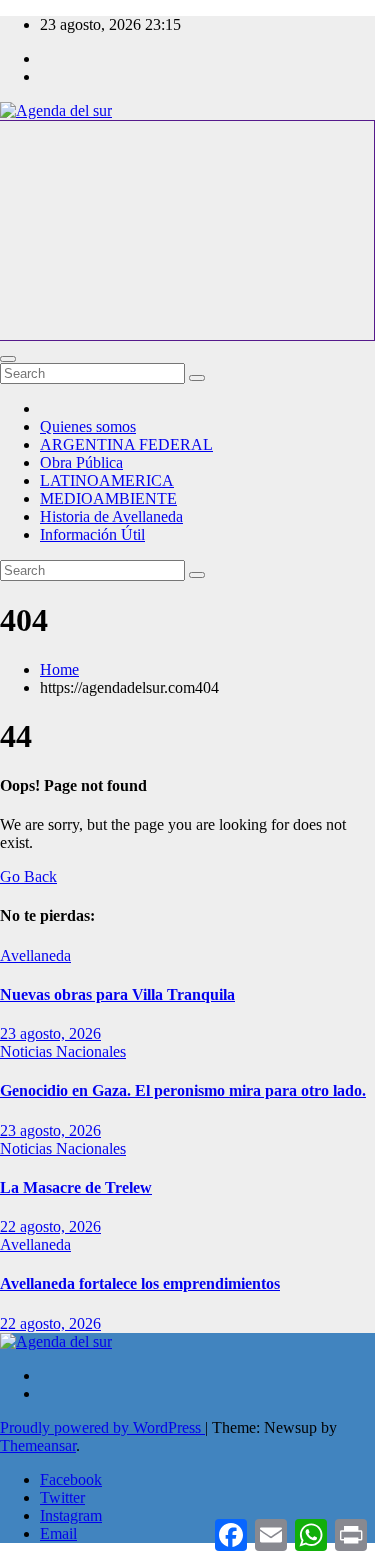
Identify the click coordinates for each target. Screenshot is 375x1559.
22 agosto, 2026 (50, 1226)
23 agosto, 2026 (50, 1033)
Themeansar (38, 1445)
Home (59, 669)
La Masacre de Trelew (76, 1187)
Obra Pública (81, 462)
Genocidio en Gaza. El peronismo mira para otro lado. (183, 1090)
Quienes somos (88, 426)
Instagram (71, 1515)
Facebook (71, 1479)
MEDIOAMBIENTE (108, 498)
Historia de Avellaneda (111, 516)
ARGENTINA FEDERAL (126, 444)
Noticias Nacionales (63, 1051)
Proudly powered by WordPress (102, 1427)
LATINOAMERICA (107, 480)
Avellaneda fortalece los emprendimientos (140, 1283)
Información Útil (92, 534)
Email (58, 1533)
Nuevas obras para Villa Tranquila (117, 994)
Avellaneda (35, 955)
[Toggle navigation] (8, 359)
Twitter (62, 1497)
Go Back (28, 876)
